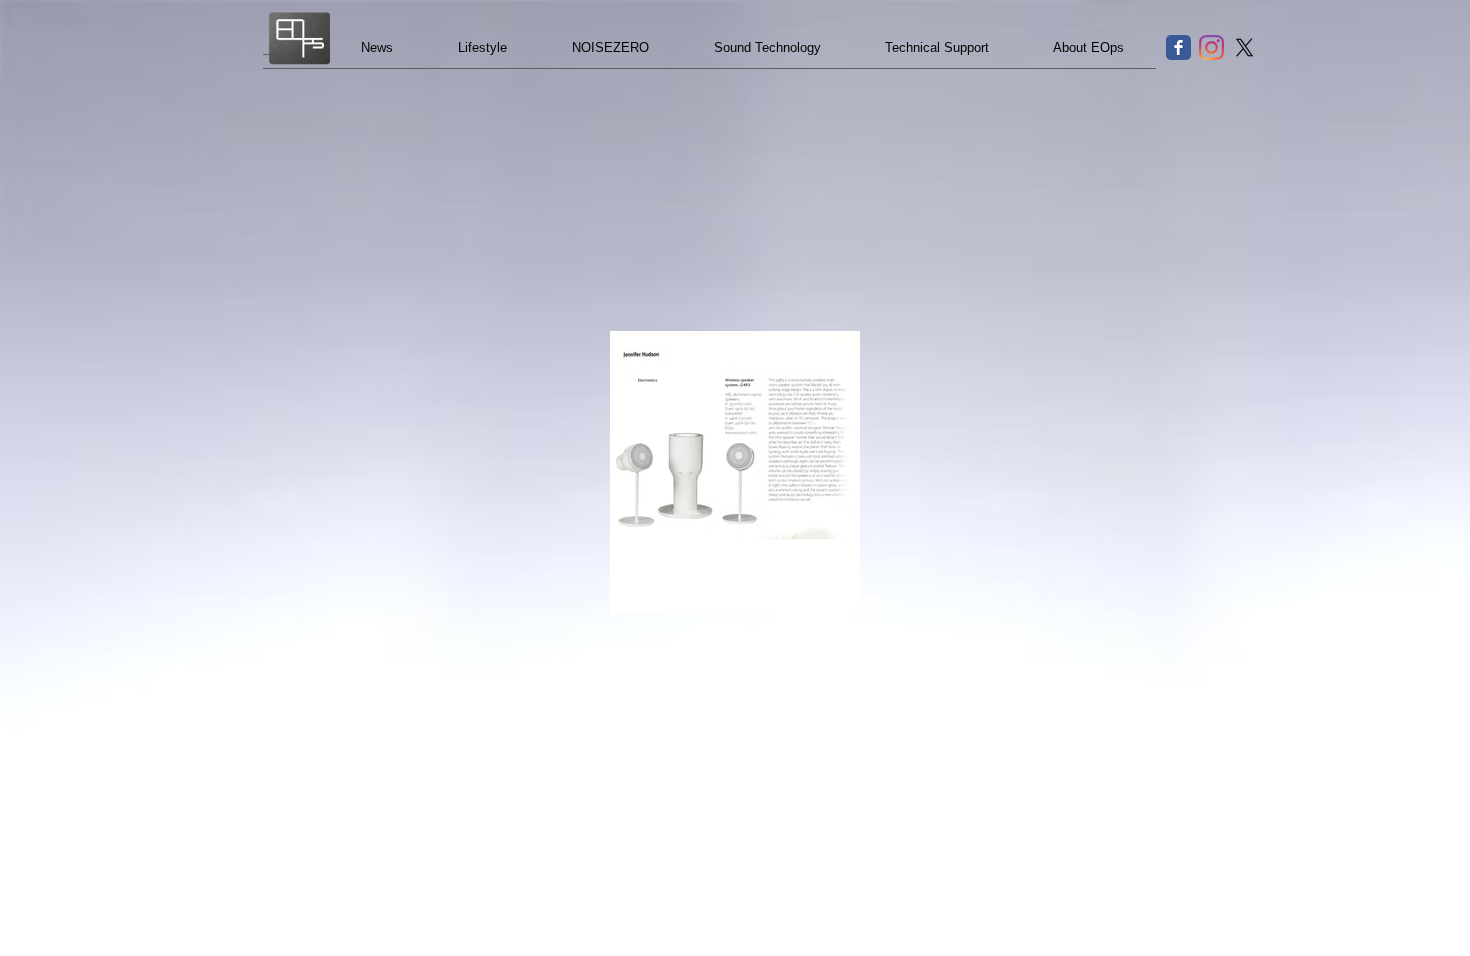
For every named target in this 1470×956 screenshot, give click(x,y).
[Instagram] (1211, 47)
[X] (1244, 47)
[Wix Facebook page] (1178, 47)
